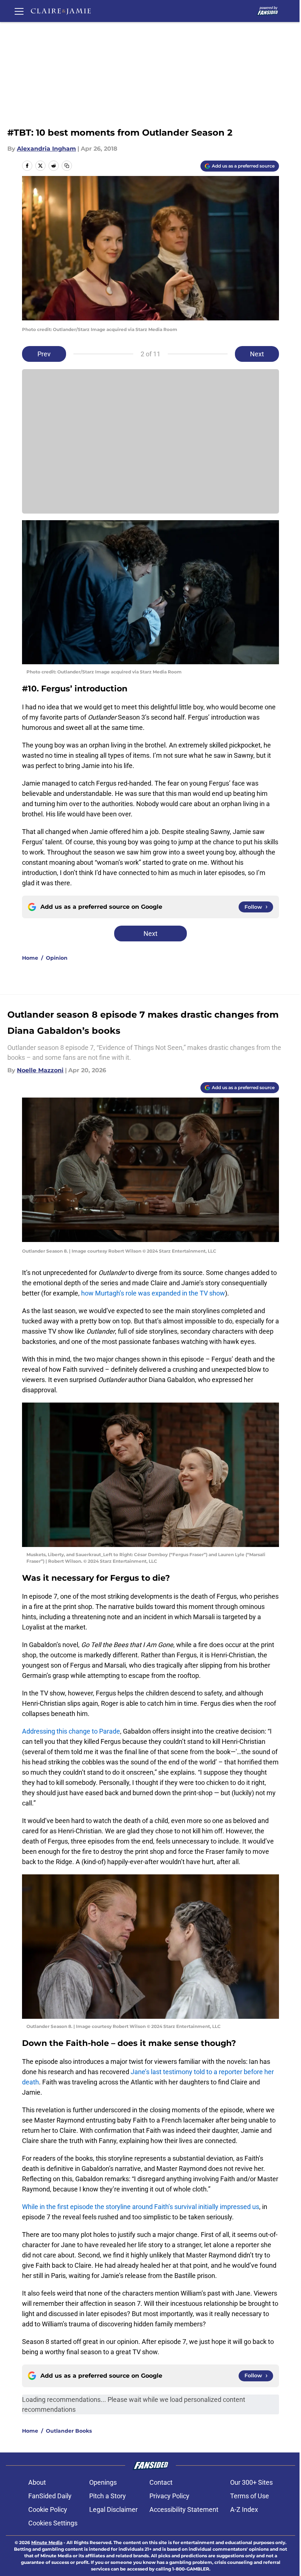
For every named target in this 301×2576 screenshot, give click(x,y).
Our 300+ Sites (251, 2482)
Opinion (57, 958)
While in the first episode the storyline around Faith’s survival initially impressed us (141, 2207)
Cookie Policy (48, 2509)
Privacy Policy (169, 2496)
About (37, 2482)
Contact (161, 2482)
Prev (44, 354)
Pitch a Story (108, 2496)
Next (257, 354)
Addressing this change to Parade (71, 1731)
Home (30, 958)
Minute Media (47, 2542)
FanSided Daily (50, 2496)
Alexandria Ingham (46, 149)
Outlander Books (69, 2431)
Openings (103, 2482)
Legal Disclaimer (113, 2509)
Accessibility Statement (184, 2509)
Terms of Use (250, 2496)
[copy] (67, 166)
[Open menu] (19, 11)
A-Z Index (244, 2509)
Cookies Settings (53, 2523)
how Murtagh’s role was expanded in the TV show (153, 1293)
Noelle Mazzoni (40, 1070)
